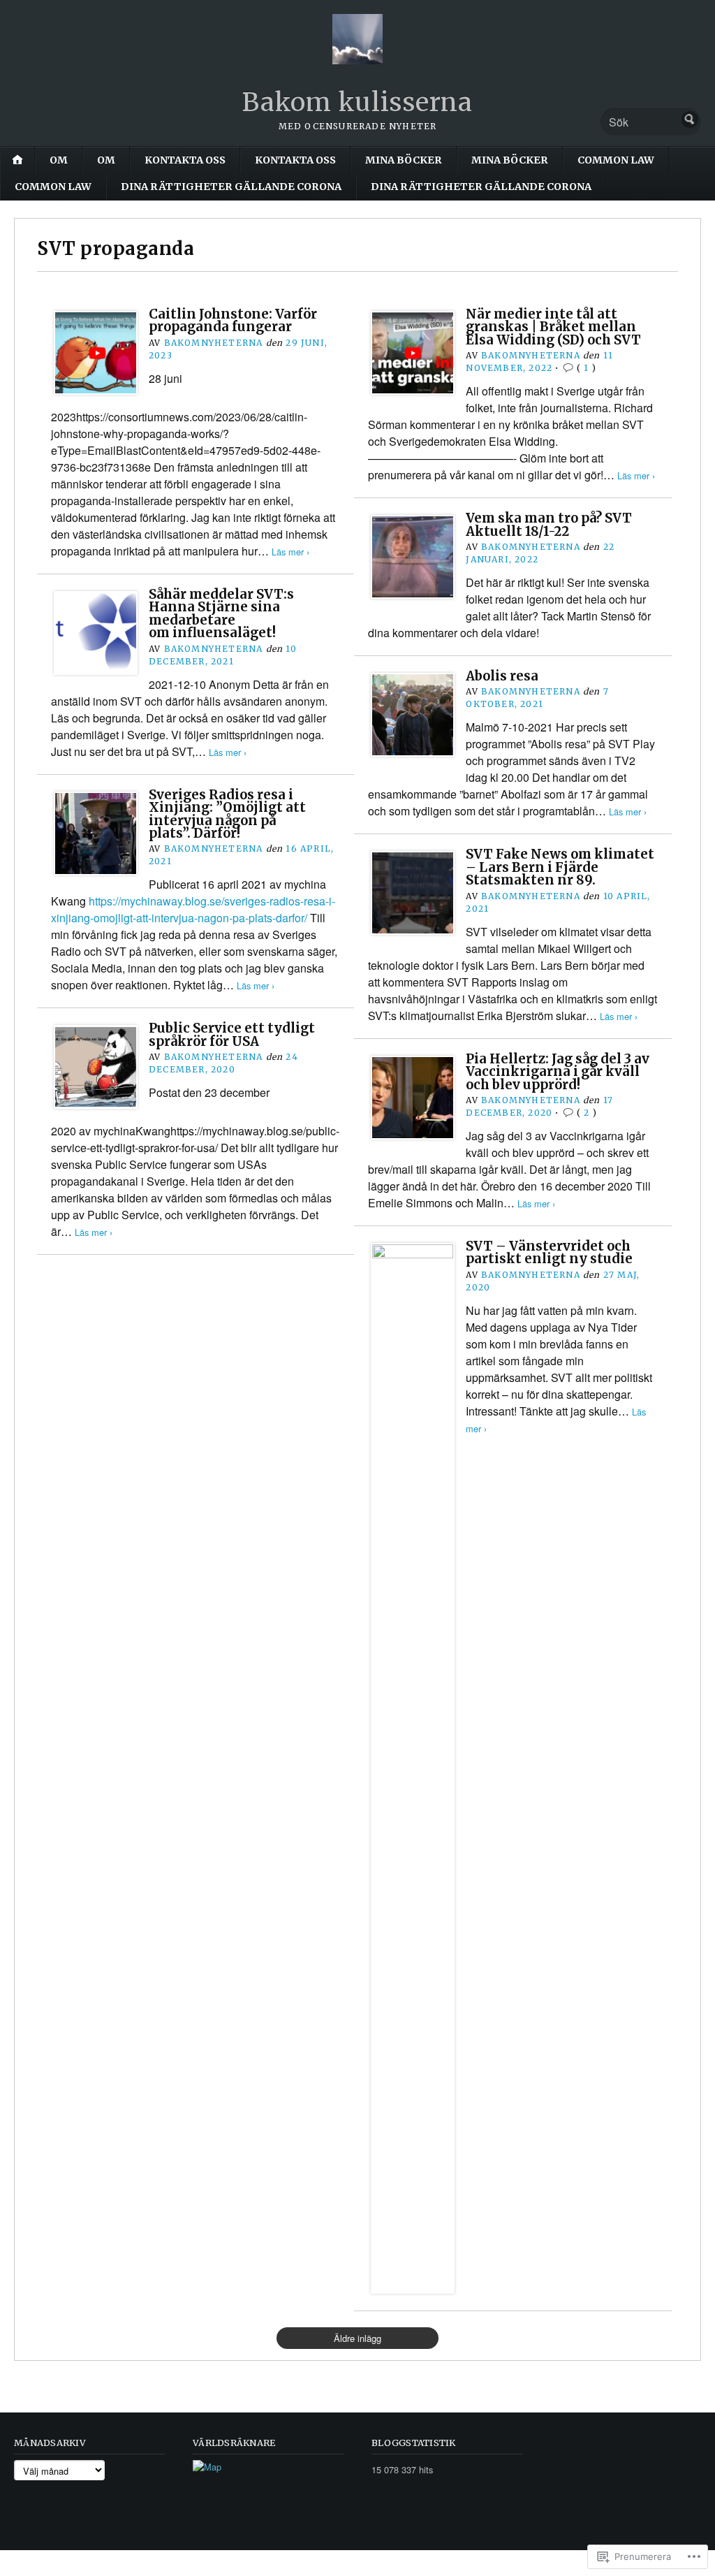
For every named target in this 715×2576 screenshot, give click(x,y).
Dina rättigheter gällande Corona (231, 187)
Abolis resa (502, 676)
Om (59, 160)
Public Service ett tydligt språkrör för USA (232, 1034)
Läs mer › (290, 552)
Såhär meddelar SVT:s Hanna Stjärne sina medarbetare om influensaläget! (221, 613)
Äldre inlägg (357, 2338)
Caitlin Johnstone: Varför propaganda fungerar (233, 320)
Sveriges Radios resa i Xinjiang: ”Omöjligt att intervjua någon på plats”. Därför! (227, 814)
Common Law (616, 160)
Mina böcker (404, 160)
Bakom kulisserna (357, 102)
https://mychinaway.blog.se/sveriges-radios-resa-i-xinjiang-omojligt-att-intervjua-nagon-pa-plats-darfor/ (193, 909)
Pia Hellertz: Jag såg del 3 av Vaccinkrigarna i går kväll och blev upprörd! (558, 1072)
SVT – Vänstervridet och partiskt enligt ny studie (549, 1252)
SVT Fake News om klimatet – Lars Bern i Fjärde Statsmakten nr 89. (560, 867)
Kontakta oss (185, 160)
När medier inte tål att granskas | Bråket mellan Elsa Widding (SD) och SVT (553, 327)
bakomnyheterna (214, 343)
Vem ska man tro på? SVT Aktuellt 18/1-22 (549, 524)
